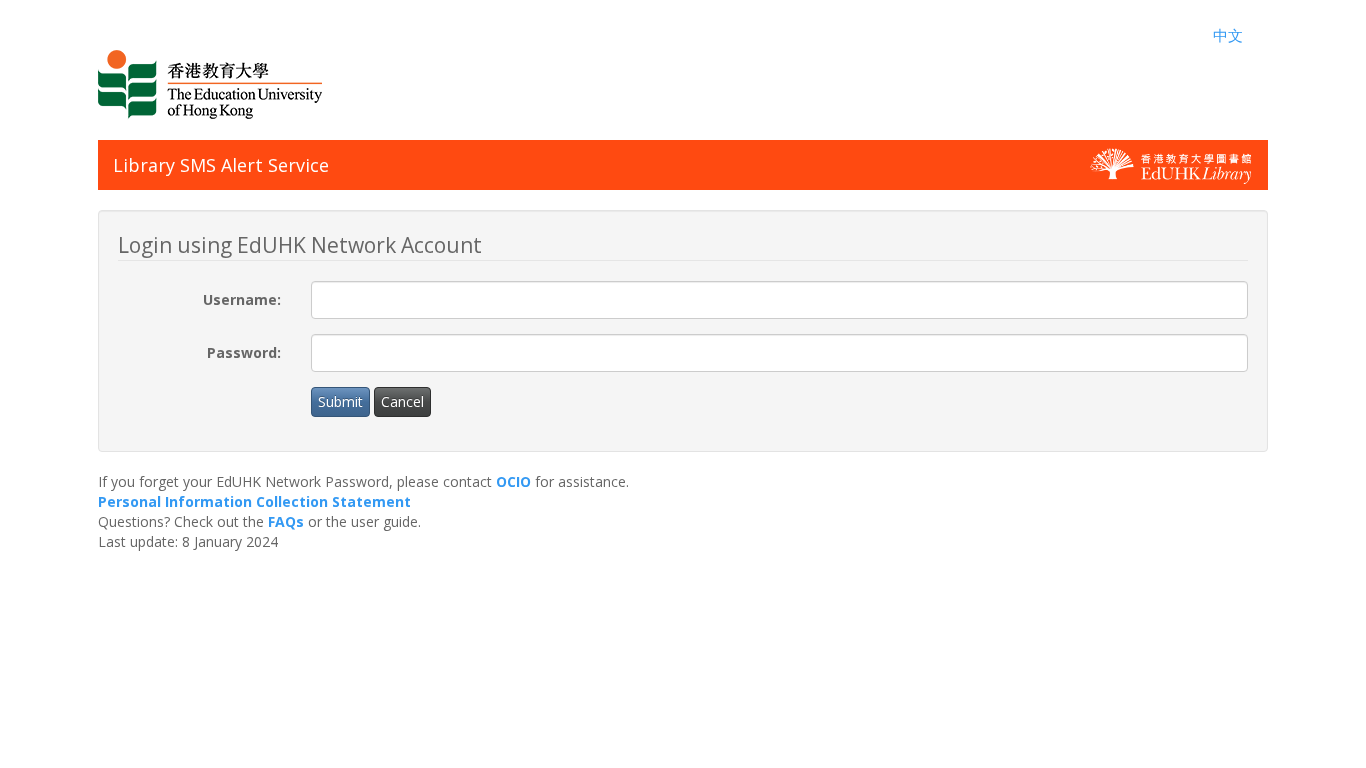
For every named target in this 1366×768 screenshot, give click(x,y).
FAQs (286, 521)
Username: (242, 299)
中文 (1228, 35)
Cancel (402, 401)
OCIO (513, 481)
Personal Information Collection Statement (254, 501)
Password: (244, 352)
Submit (340, 401)
